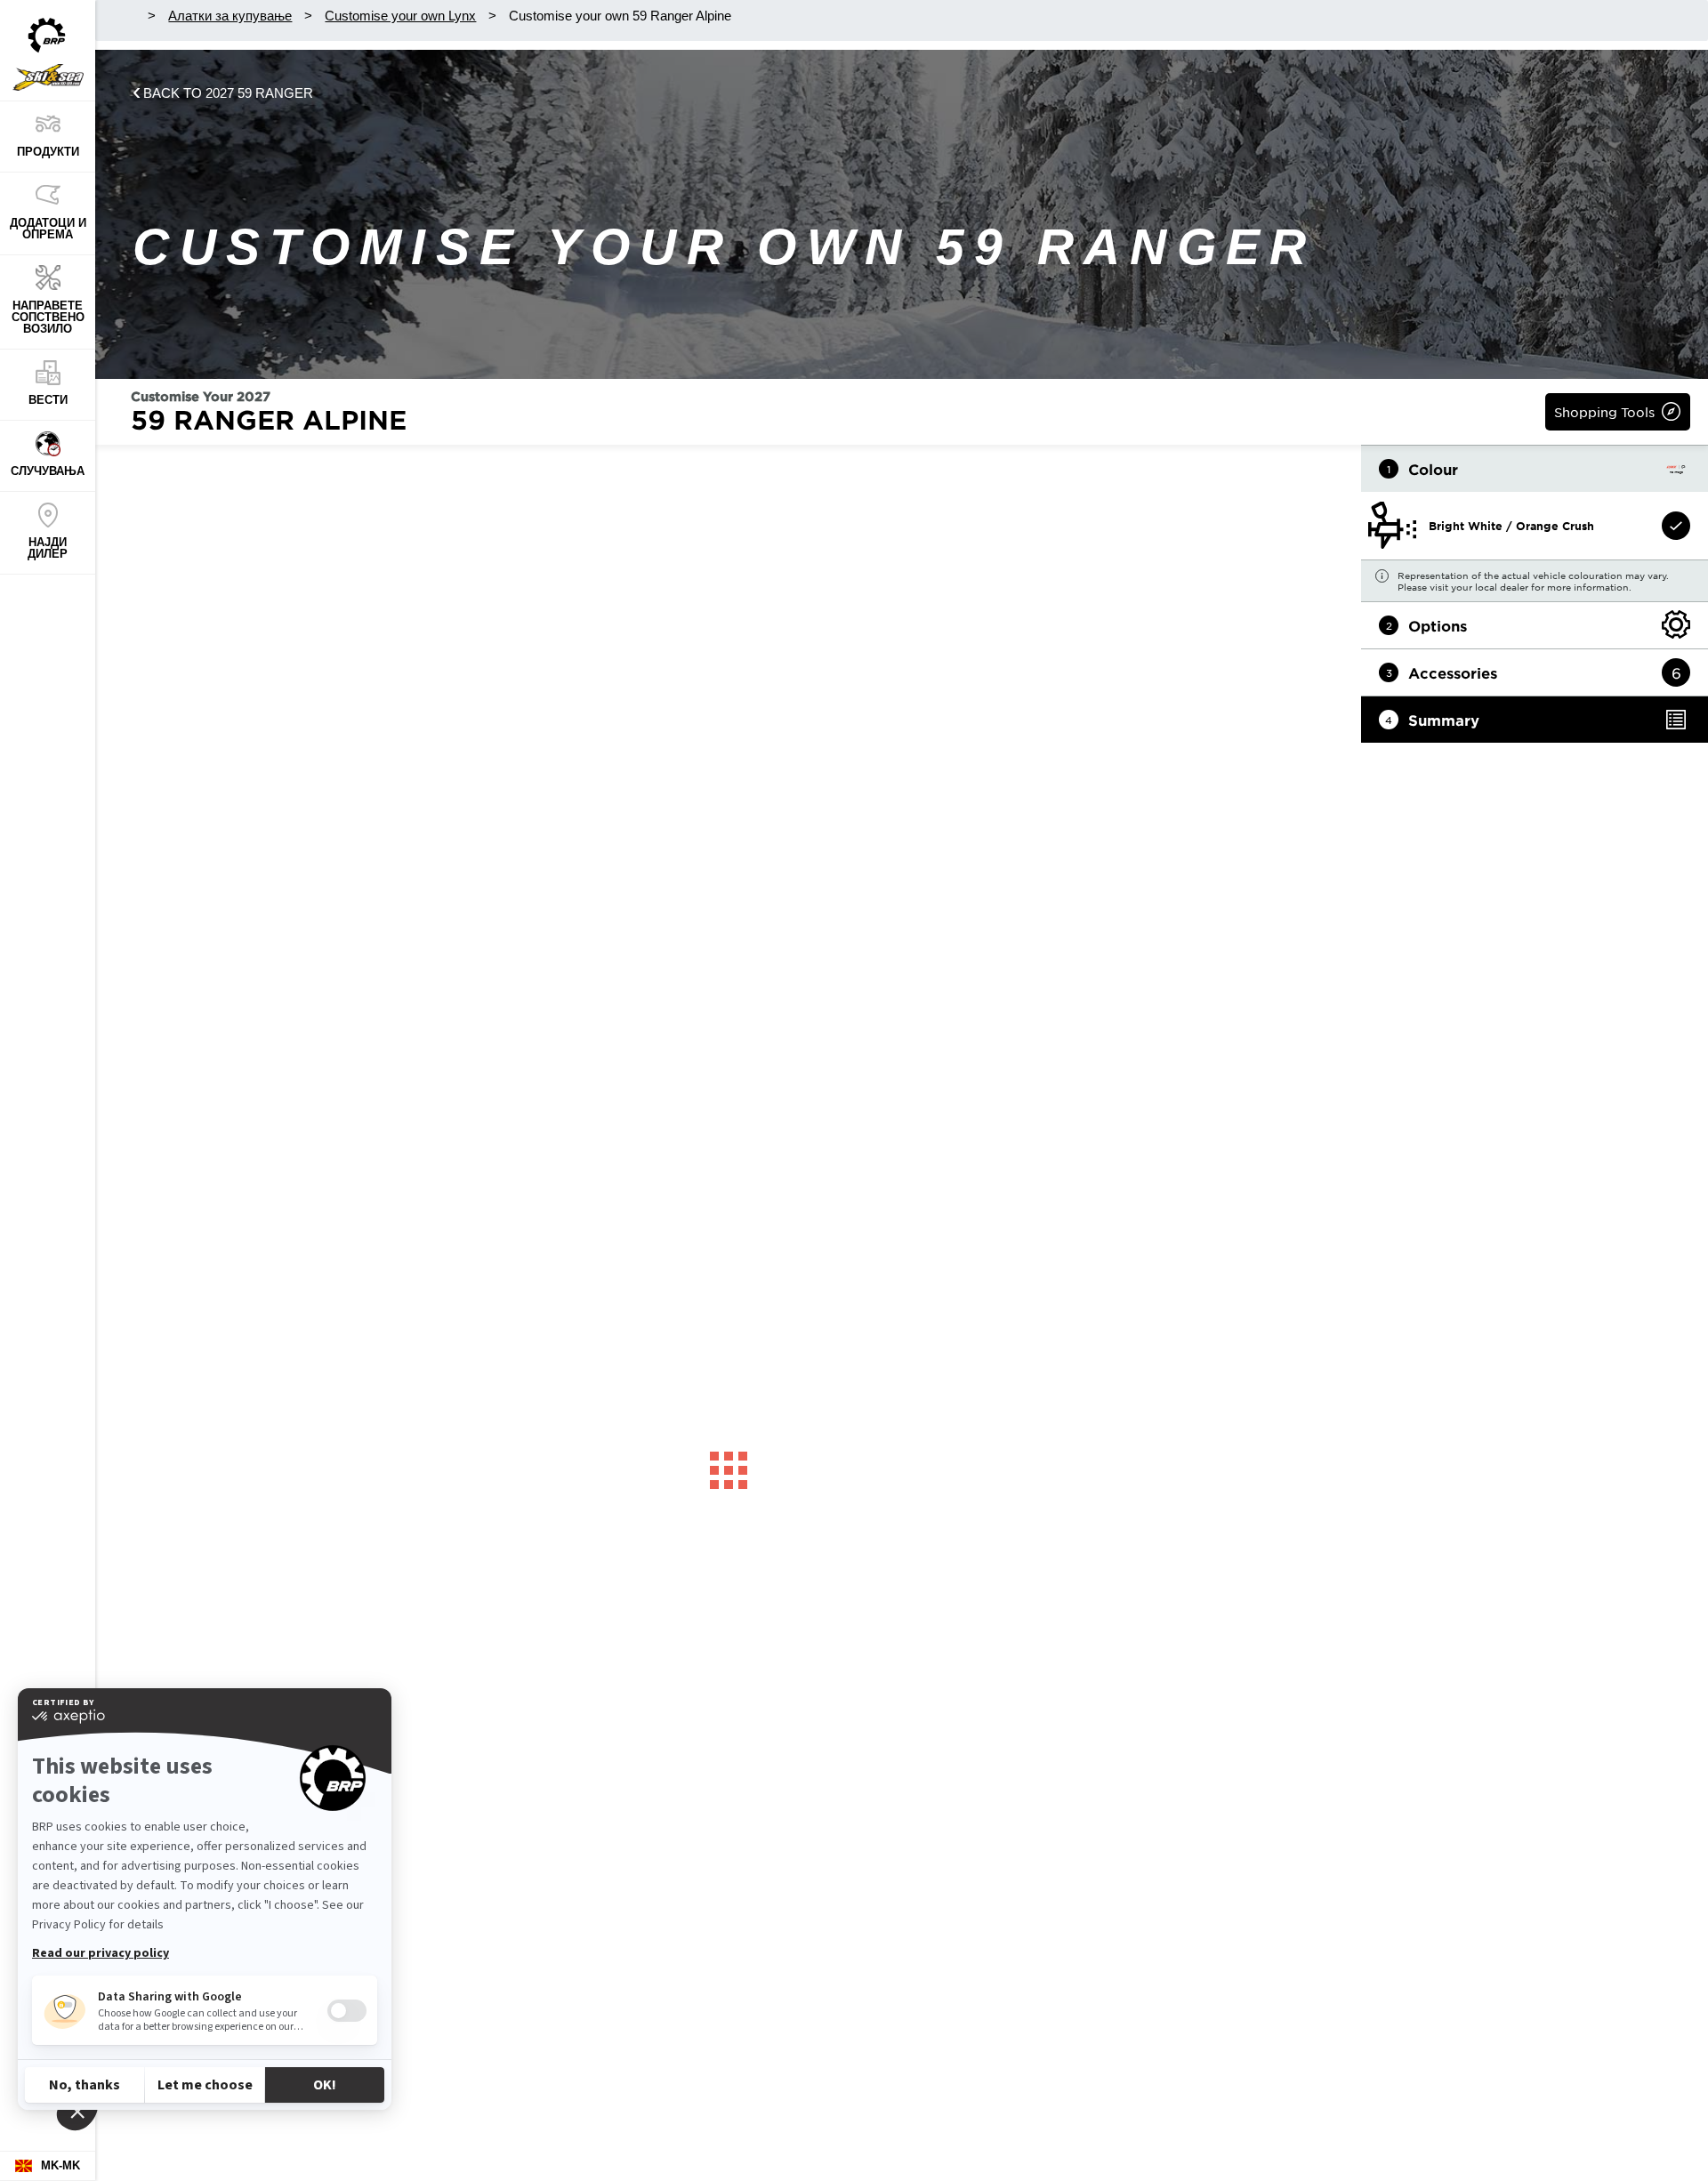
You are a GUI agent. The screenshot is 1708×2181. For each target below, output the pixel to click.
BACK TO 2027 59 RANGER (228, 93)
